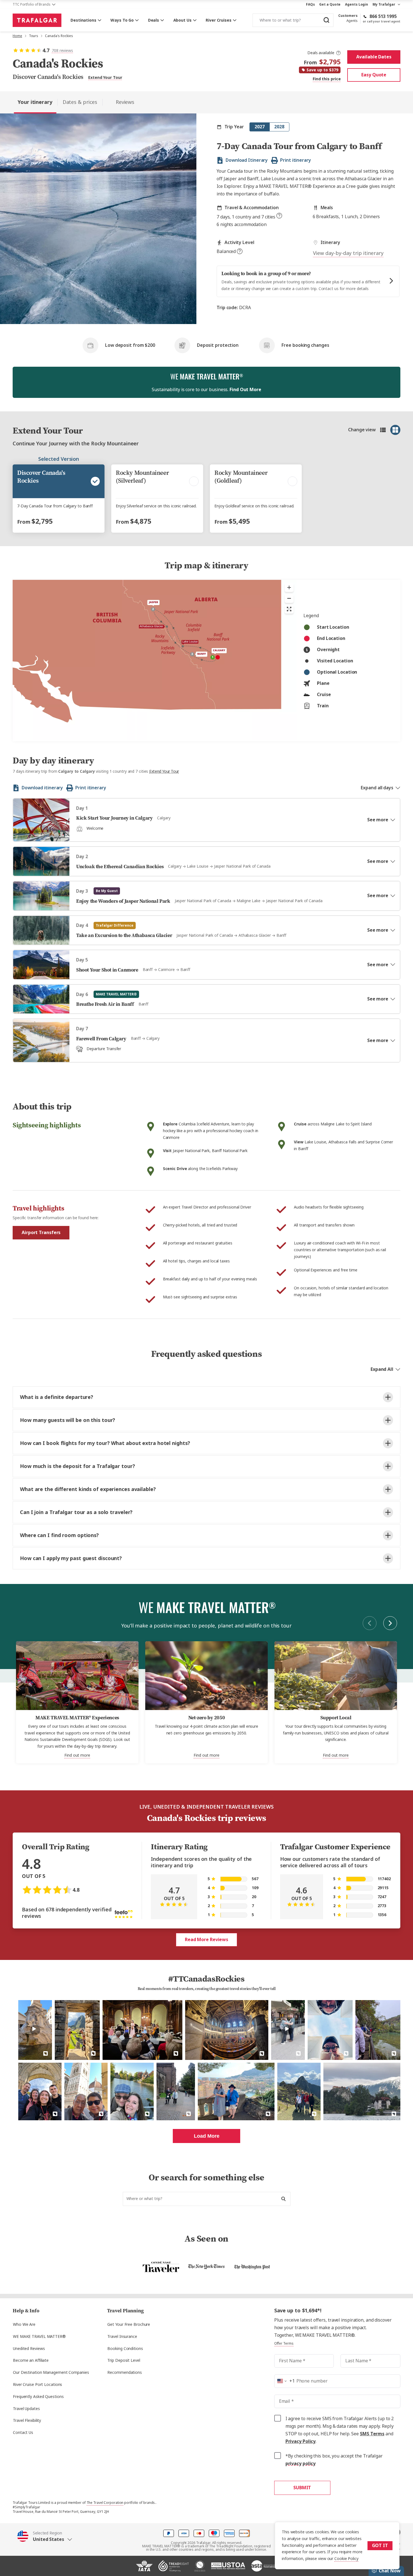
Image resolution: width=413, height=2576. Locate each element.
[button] (45, 2536)
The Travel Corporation (105, 2503)
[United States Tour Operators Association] (228, 2568)
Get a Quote (330, 4)
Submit (302, 2488)
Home (17, 36)
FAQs (310, 4)
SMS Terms (372, 2434)
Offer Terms (284, 2344)
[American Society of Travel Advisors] (264, 2568)
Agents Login (357, 4)
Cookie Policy (346, 2559)
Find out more (77, 1755)
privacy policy (301, 2464)
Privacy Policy (301, 2441)
